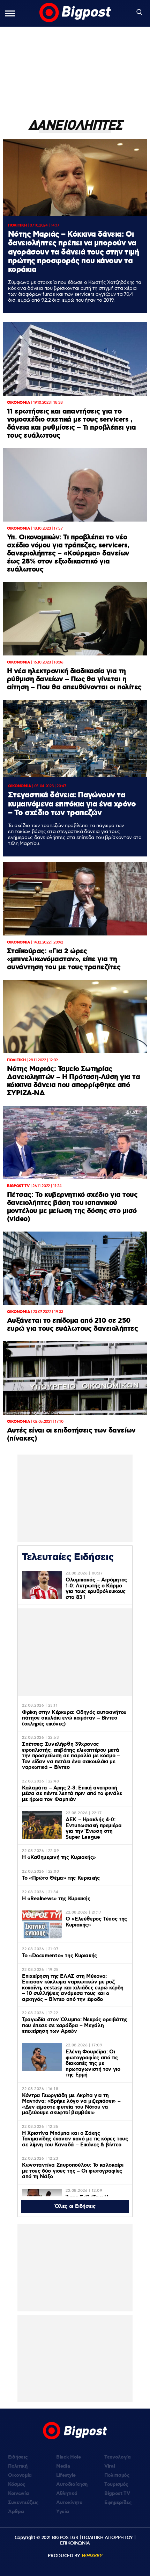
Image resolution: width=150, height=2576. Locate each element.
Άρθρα (16, 2512)
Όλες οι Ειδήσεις (75, 2207)
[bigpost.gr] (75, 13)
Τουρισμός (116, 2484)
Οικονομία (20, 2475)
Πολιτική (18, 2466)
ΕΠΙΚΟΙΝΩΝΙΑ (75, 2543)
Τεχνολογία (118, 2457)
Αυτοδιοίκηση (72, 2484)
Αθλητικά (67, 2494)
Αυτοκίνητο (69, 2503)
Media (63, 2466)
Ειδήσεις (18, 2457)
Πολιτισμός (117, 2475)
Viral (110, 2466)
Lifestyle (66, 2475)
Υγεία (62, 2512)
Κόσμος (17, 2484)
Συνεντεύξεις (23, 2503)
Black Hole (69, 2457)
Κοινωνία (18, 2494)
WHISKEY (92, 2556)
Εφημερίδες (118, 2503)
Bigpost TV (117, 2494)
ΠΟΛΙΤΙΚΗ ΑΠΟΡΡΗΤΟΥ (107, 2538)
